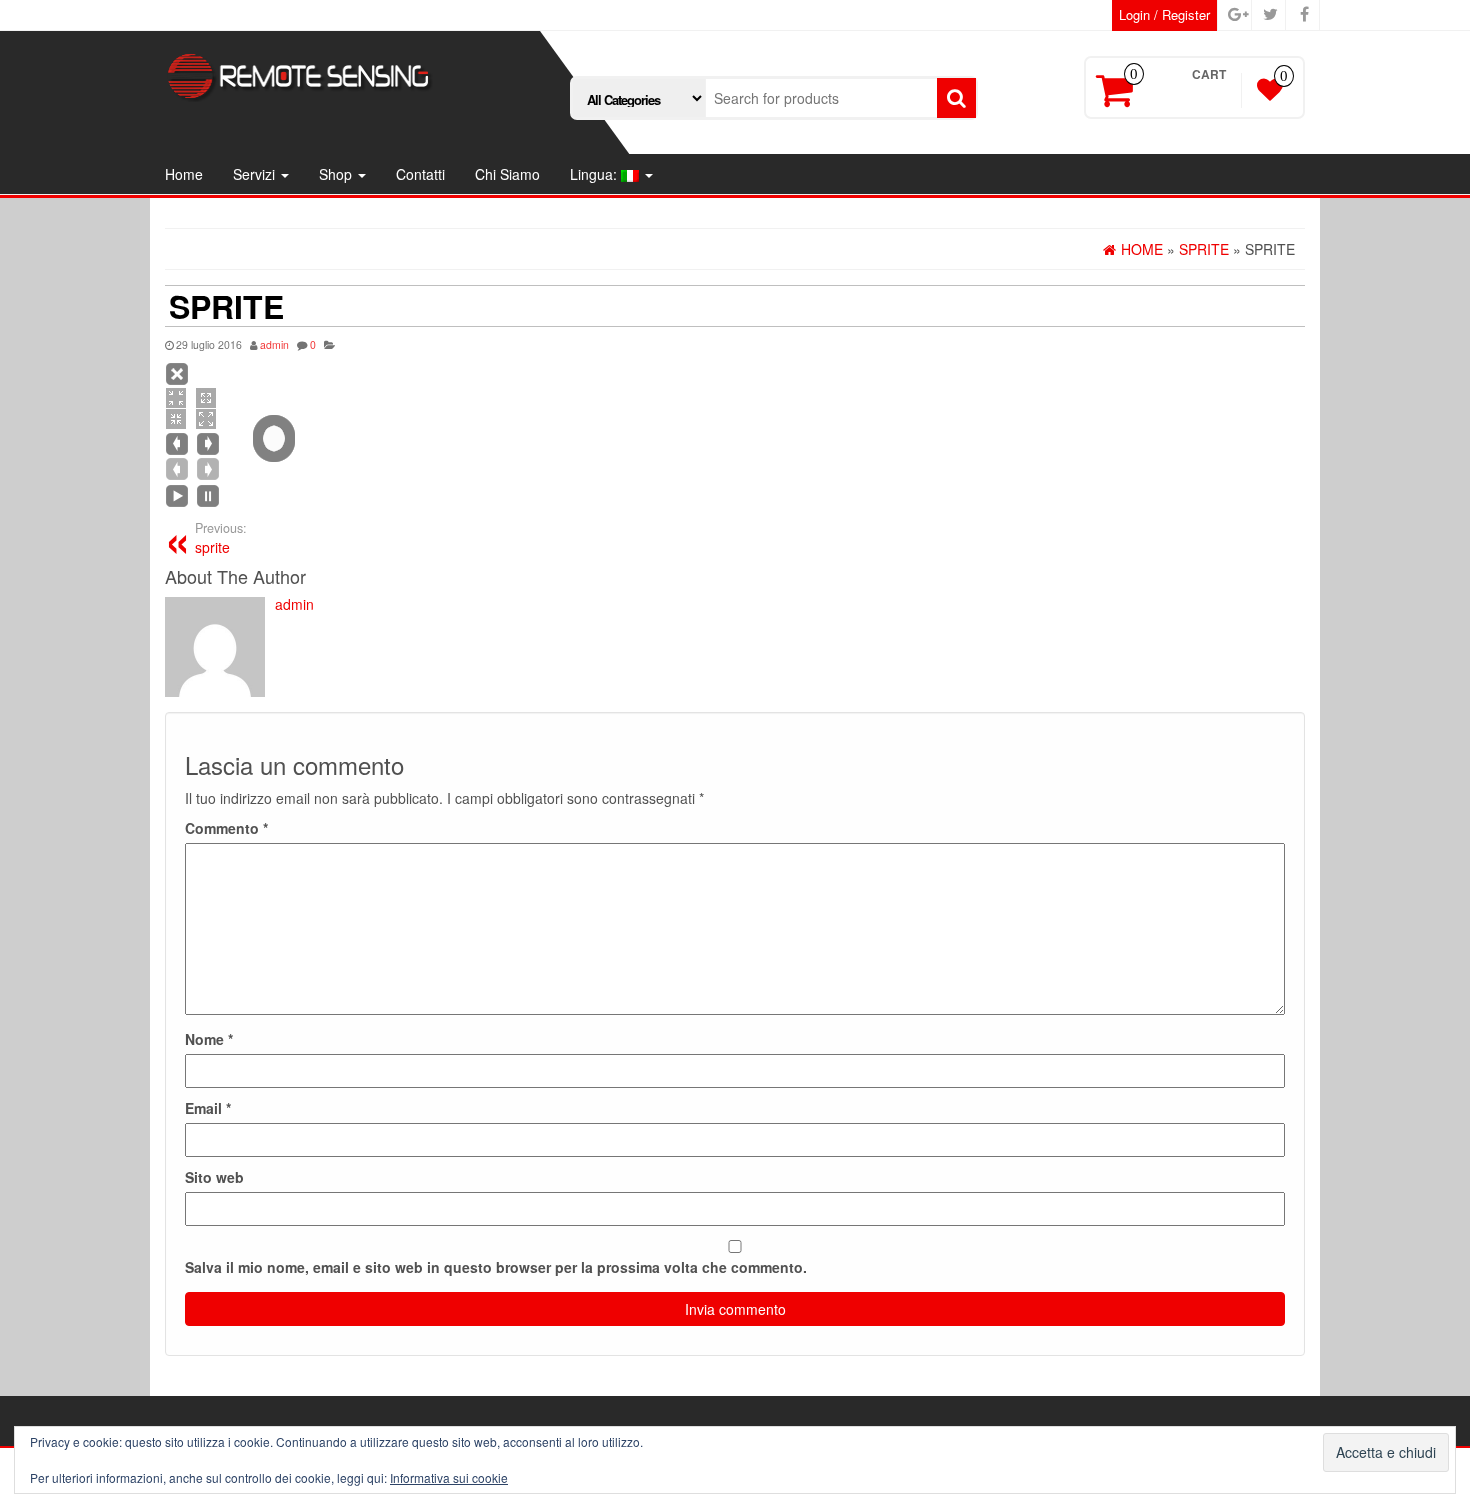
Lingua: (595, 174)
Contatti (420, 174)
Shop (337, 174)
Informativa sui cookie (449, 1477)
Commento (226, 828)
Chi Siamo (507, 174)
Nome (209, 1039)
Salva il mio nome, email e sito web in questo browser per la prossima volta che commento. (496, 1267)
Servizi (256, 174)
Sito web (214, 1177)
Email (208, 1108)
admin (274, 344)
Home (184, 174)
